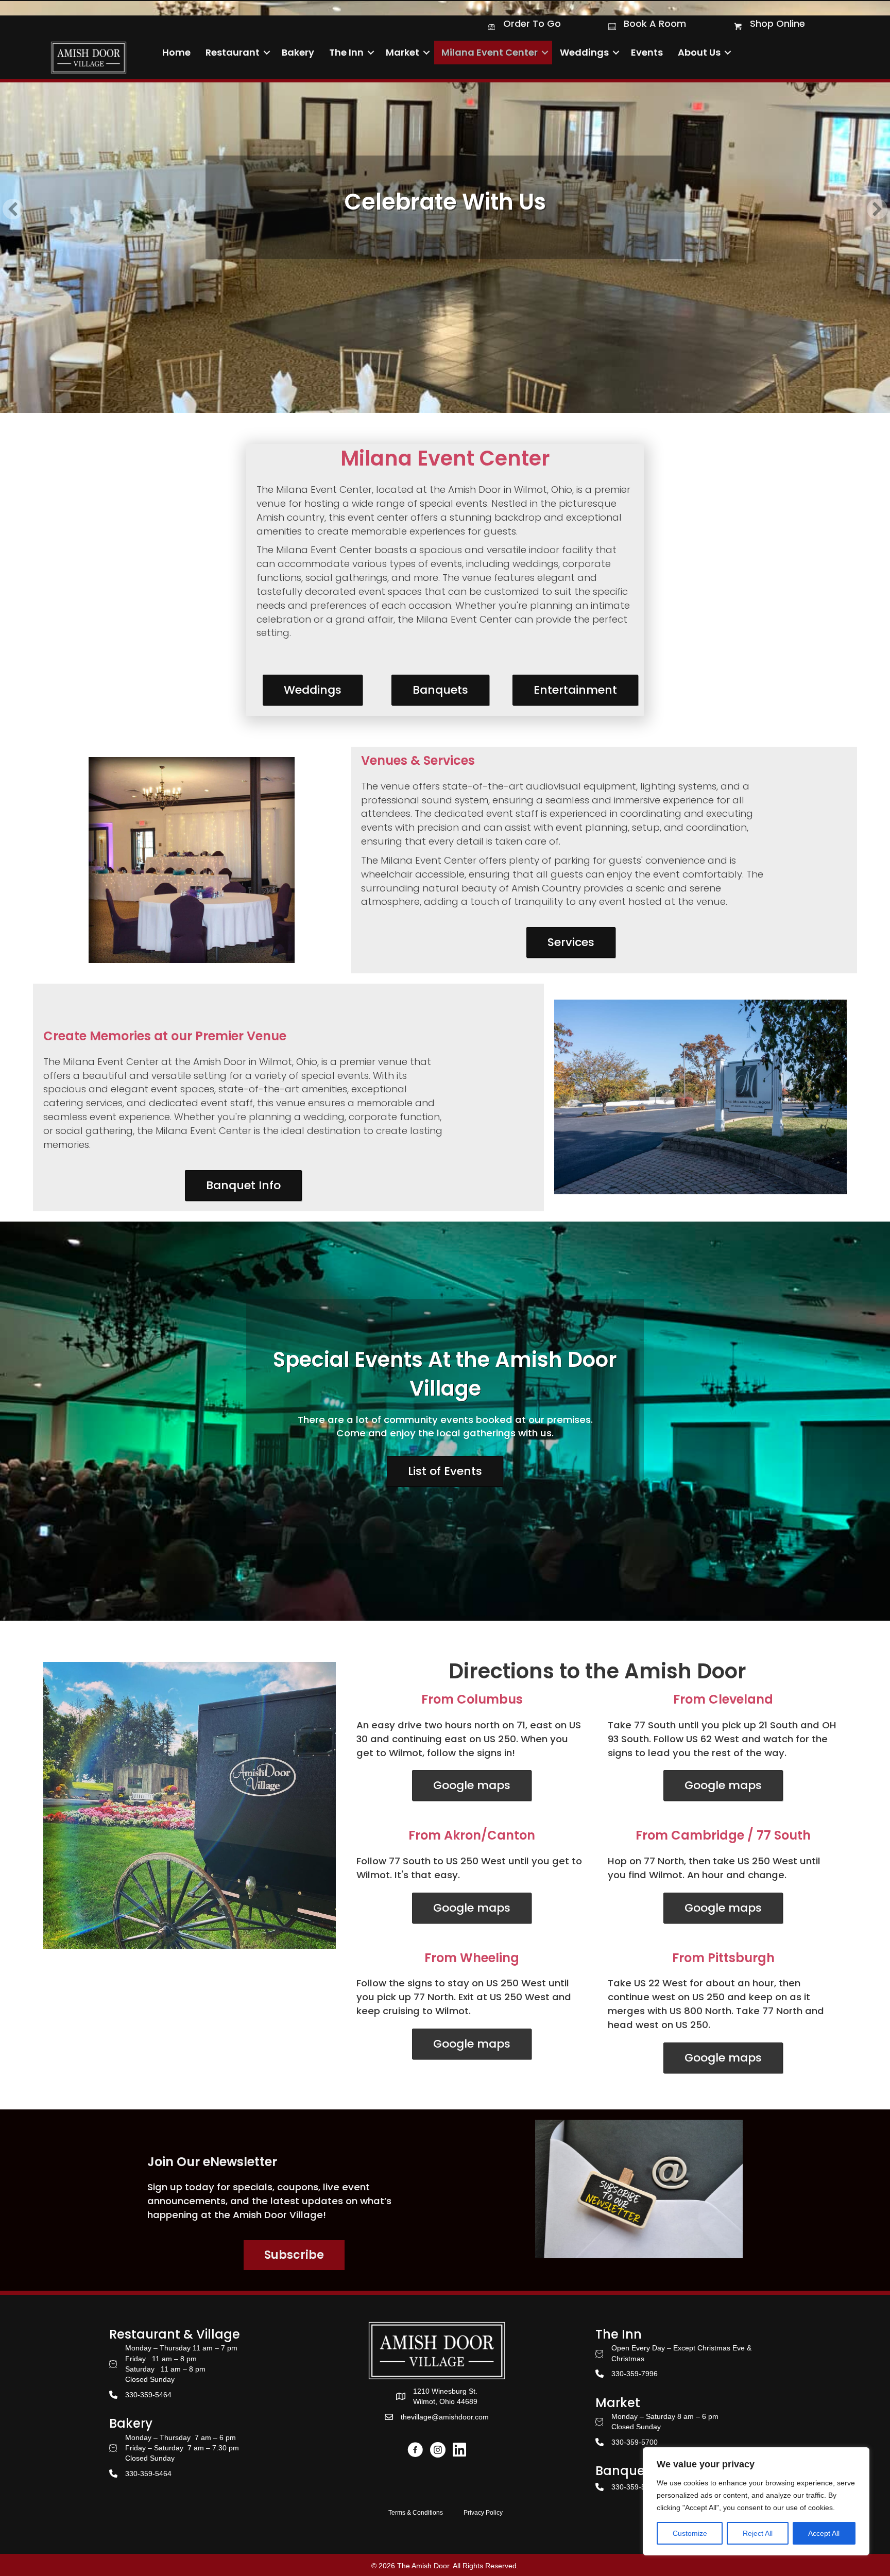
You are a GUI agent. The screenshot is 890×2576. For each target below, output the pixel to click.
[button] (267, 53)
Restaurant (233, 52)
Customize (690, 2533)
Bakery (298, 52)
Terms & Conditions (416, 2513)
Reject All (758, 2533)
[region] (756, 2501)
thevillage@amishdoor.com (445, 2417)
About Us (699, 52)
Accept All (824, 2533)
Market (403, 52)
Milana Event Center (490, 52)
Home (176, 52)
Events (647, 52)
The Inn (346, 52)
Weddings (584, 52)
